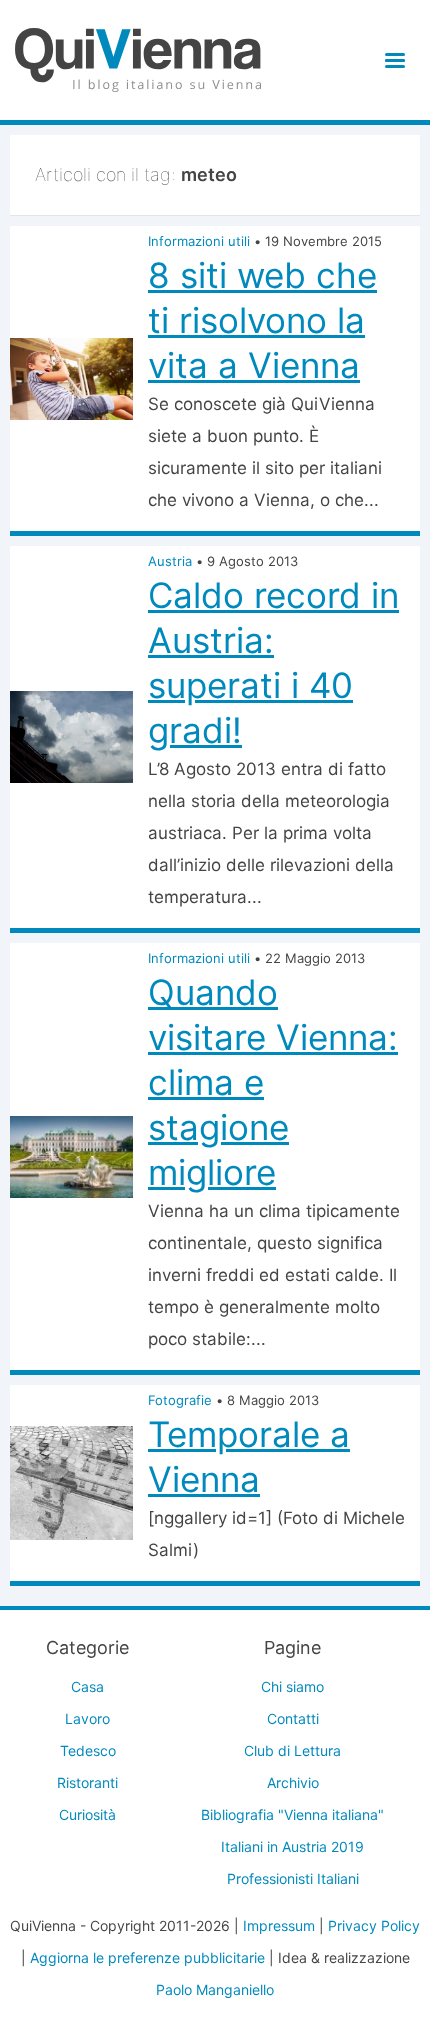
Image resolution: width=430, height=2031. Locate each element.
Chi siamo (292, 1686)
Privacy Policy (374, 1925)
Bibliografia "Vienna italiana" (292, 1814)
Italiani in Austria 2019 (292, 1846)
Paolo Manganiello (215, 1989)
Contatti (293, 1718)
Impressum (279, 1925)
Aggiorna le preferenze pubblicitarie (147, 1957)
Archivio (293, 1782)
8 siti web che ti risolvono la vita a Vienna (262, 320)
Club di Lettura (292, 1750)
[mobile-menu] (391, 60)
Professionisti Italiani (293, 1878)
